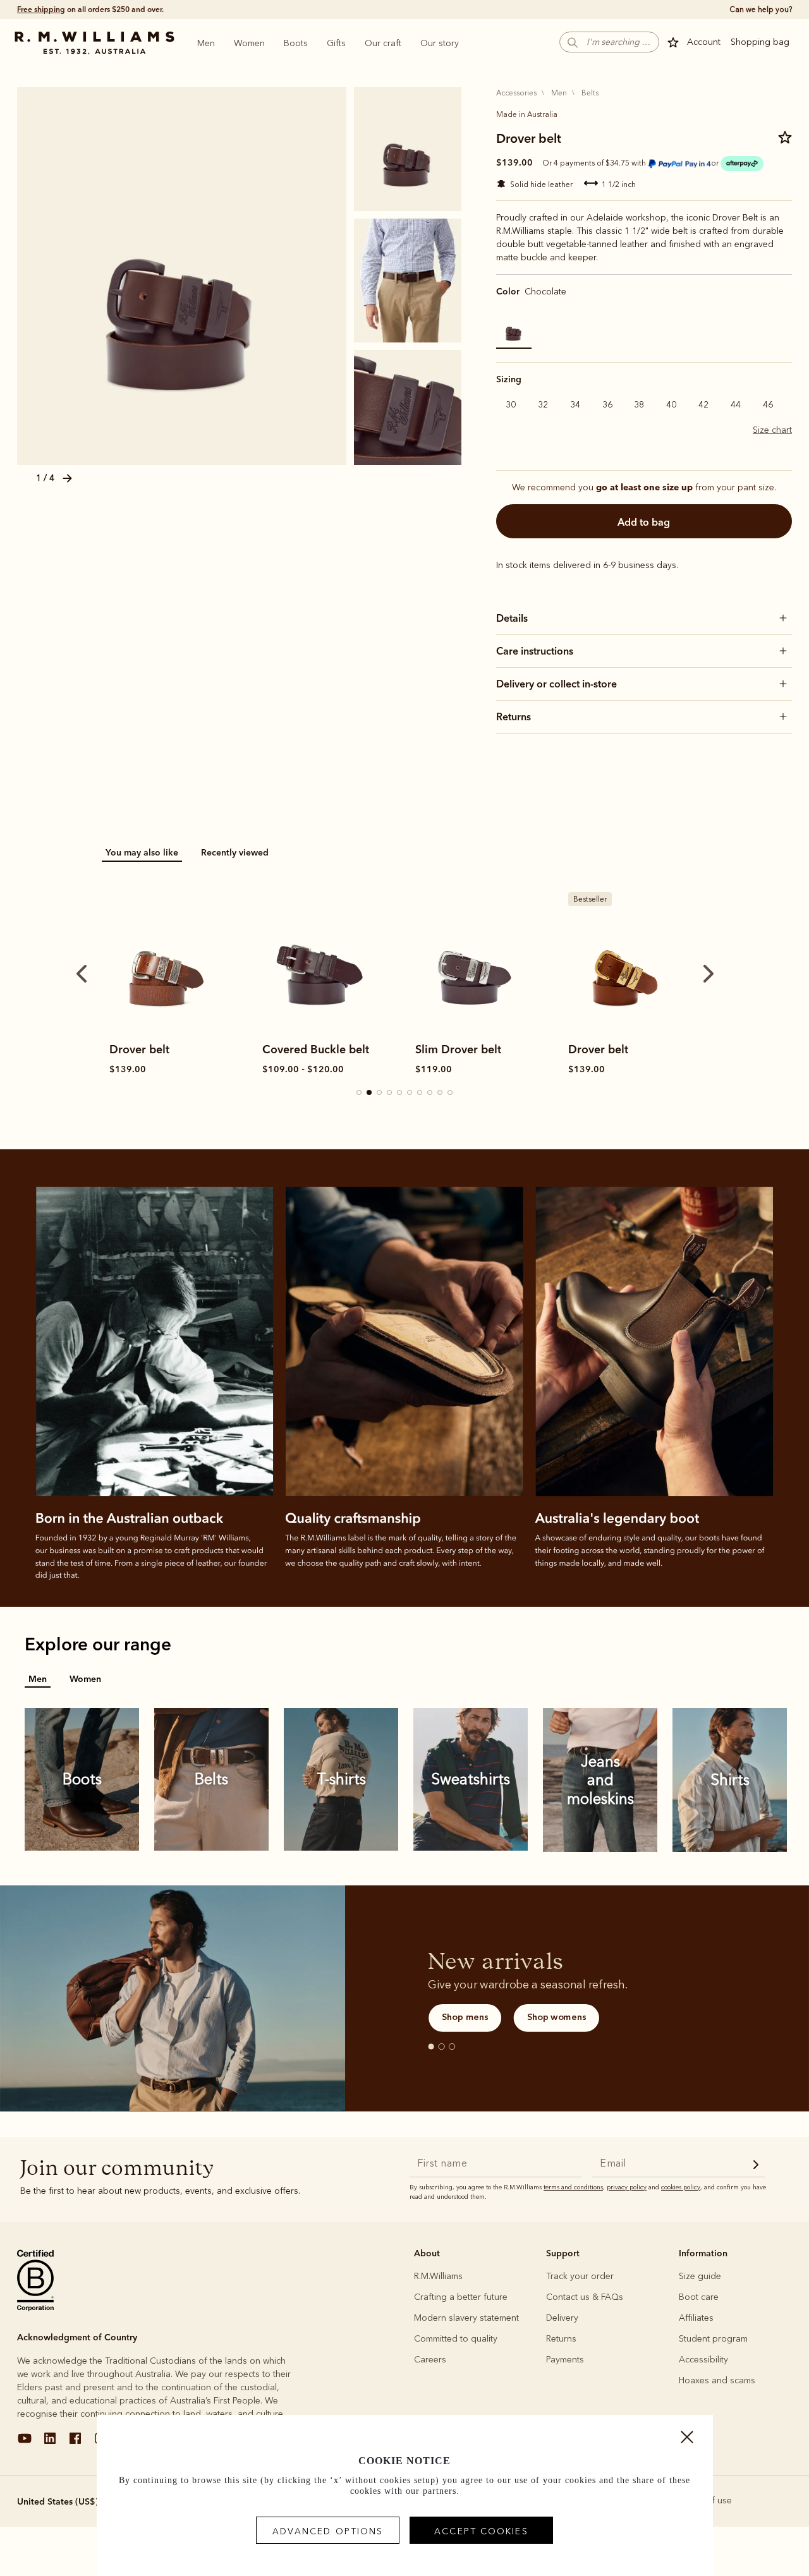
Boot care (699, 2297)
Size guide (700, 2276)
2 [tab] (370, 1093)
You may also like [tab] (142, 852)
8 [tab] (430, 1093)
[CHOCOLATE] (182, 276)
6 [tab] (410, 1093)
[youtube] (25, 2443)
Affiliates (696, 2318)
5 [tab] (400, 1093)
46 (768, 405)
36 (607, 405)
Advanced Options (328, 2531)
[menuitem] (206, 43)
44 (736, 405)
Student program (713, 2339)
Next (709, 974)
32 (543, 405)
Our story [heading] (440, 43)
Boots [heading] (296, 43)
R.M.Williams (438, 2276)
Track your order (580, 2276)
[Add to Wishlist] (785, 141)
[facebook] (75, 2443)
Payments (565, 2360)
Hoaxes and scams (717, 2380)
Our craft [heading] (383, 43)
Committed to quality (456, 2339)
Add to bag (644, 522)
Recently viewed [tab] (235, 852)
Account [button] (704, 42)
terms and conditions (573, 2187)
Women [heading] (249, 43)
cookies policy (681, 2187)
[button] (756, 42)
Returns (561, 2339)
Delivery (562, 2318)
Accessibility (703, 2360)
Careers (430, 2360)
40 (671, 405)
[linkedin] (50, 2443)
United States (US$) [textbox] (58, 2501)
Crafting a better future (461, 2297)
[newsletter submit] (756, 2166)
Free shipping (41, 9)
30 (511, 405)
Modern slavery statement (466, 2318)
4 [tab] (390, 1093)
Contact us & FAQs (585, 2297)
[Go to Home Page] (94, 43)
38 (639, 405)
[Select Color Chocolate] (514, 331)
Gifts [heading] (336, 43)
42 (703, 405)
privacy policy (627, 2187)
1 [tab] (360, 1093)
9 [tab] (441, 1093)
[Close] (687, 2440)
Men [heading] (206, 43)
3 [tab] (380, 1093)
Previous (82, 974)
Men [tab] (38, 1679)
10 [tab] (451, 1093)
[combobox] (74, 2501)
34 (575, 405)
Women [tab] (85, 1679)
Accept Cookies (481, 2531)
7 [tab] (420, 1093)
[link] (166, 959)
